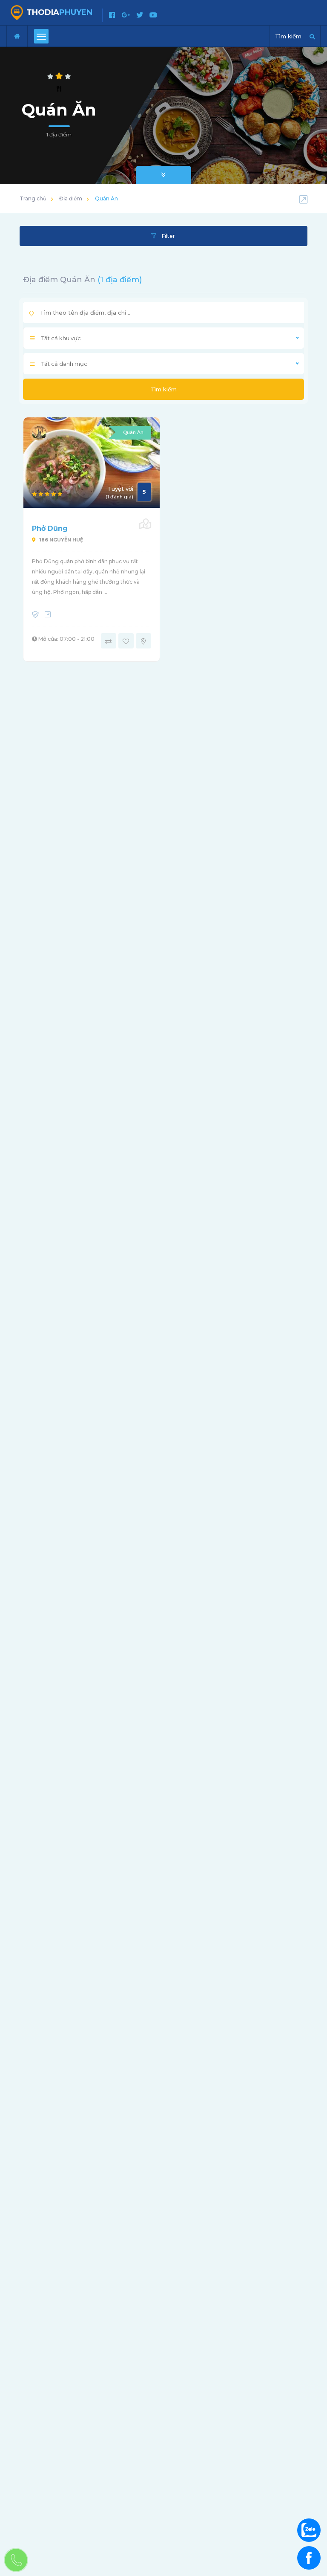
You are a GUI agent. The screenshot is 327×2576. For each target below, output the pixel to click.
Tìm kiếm (163, 389)
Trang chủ (33, 198)
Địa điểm (71, 198)
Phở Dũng (50, 528)
